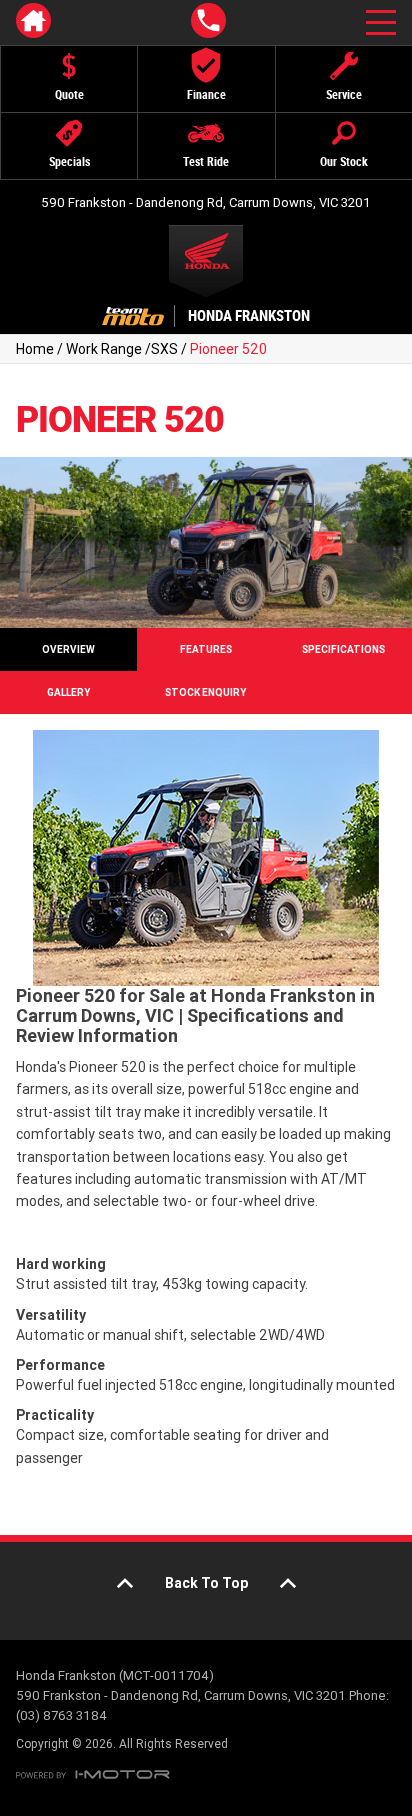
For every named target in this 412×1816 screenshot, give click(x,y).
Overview (68, 649)
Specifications (343, 649)
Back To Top (206, 1583)
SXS (164, 349)
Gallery (68, 692)
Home (35, 349)
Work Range (104, 349)
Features (206, 649)
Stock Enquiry (205, 692)
